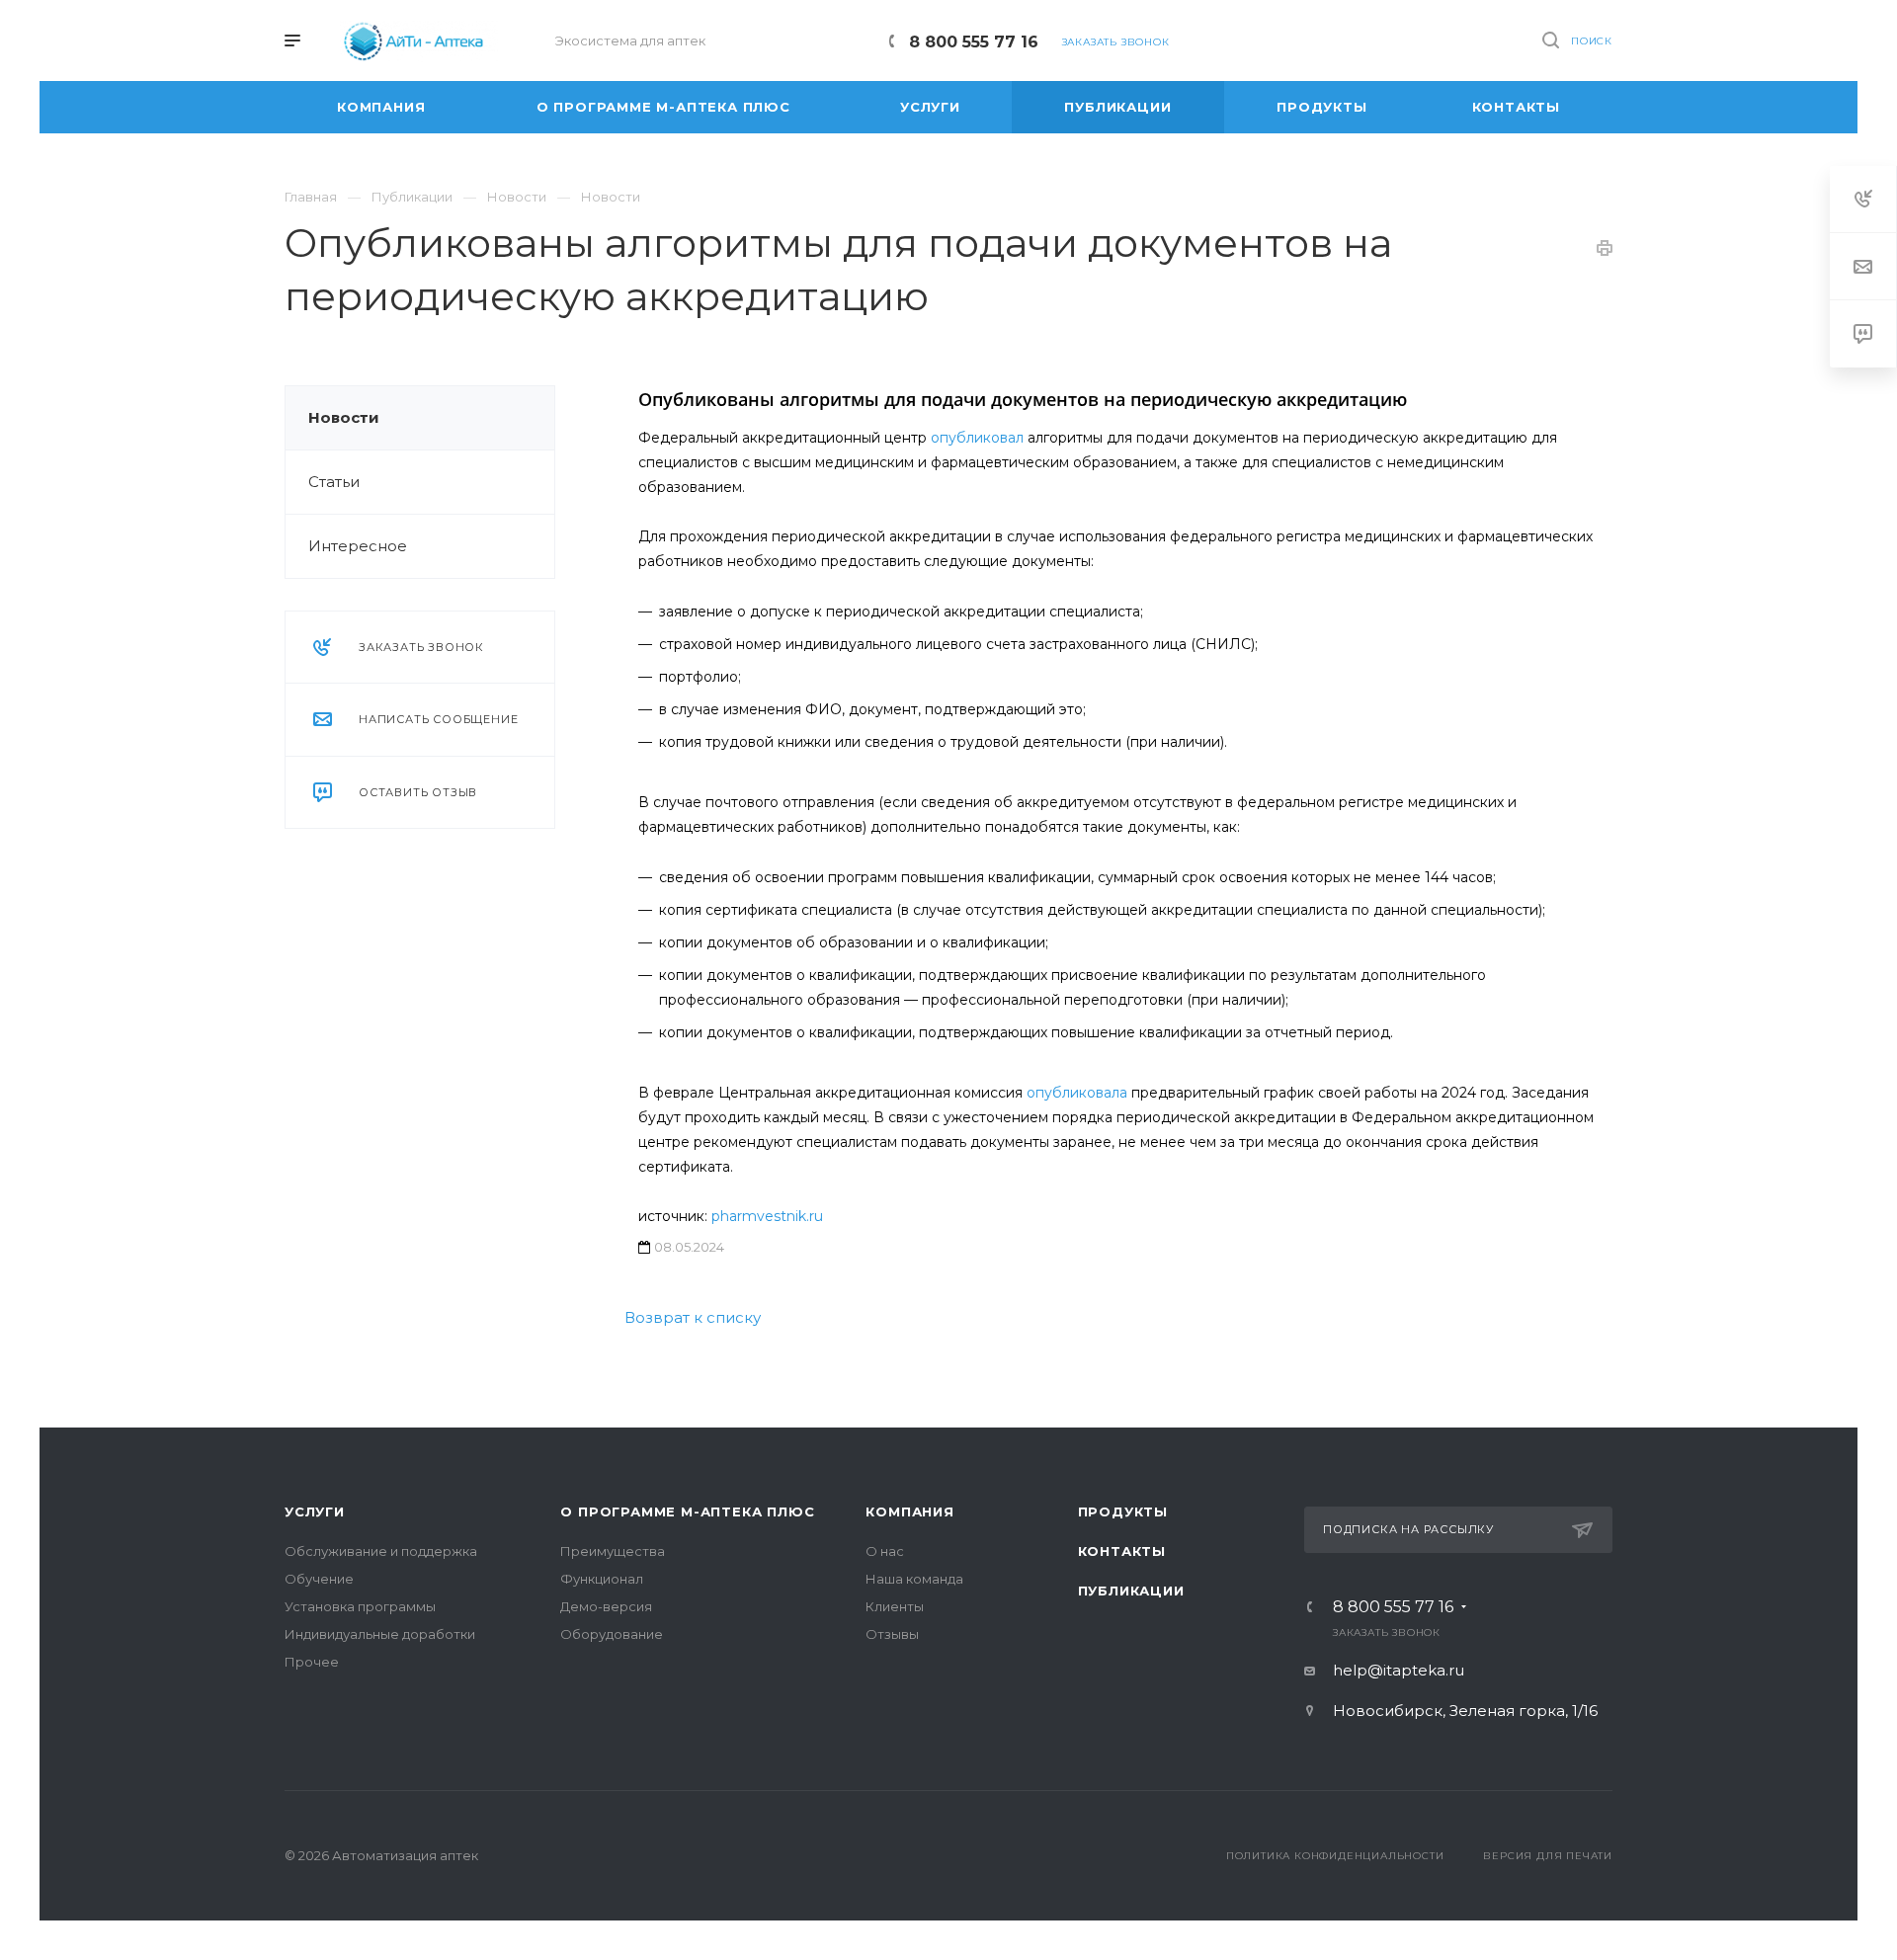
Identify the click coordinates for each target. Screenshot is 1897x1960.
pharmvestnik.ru (767, 1216)
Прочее (312, 1662)
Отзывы (892, 1634)
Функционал (602, 1579)
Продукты (1123, 1511)
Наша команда (914, 1579)
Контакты (1122, 1551)
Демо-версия (606, 1606)
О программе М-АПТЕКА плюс (687, 1511)
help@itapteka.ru (1399, 1670)
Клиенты (895, 1606)
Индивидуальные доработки (380, 1634)
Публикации (1131, 1591)
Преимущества (613, 1551)
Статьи (334, 482)
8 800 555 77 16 (974, 42)
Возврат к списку (693, 1317)
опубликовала (1077, 1093)
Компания (909, 1511)
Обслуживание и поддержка (381, 1551)
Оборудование (612, 1634)
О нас (885, 1551)
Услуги (315, 1511)
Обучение (319, 1579)
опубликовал (977, 438)
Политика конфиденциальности (1335, 1856)
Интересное (358, 546)
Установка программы (360, 1606)
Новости (344, 417)
